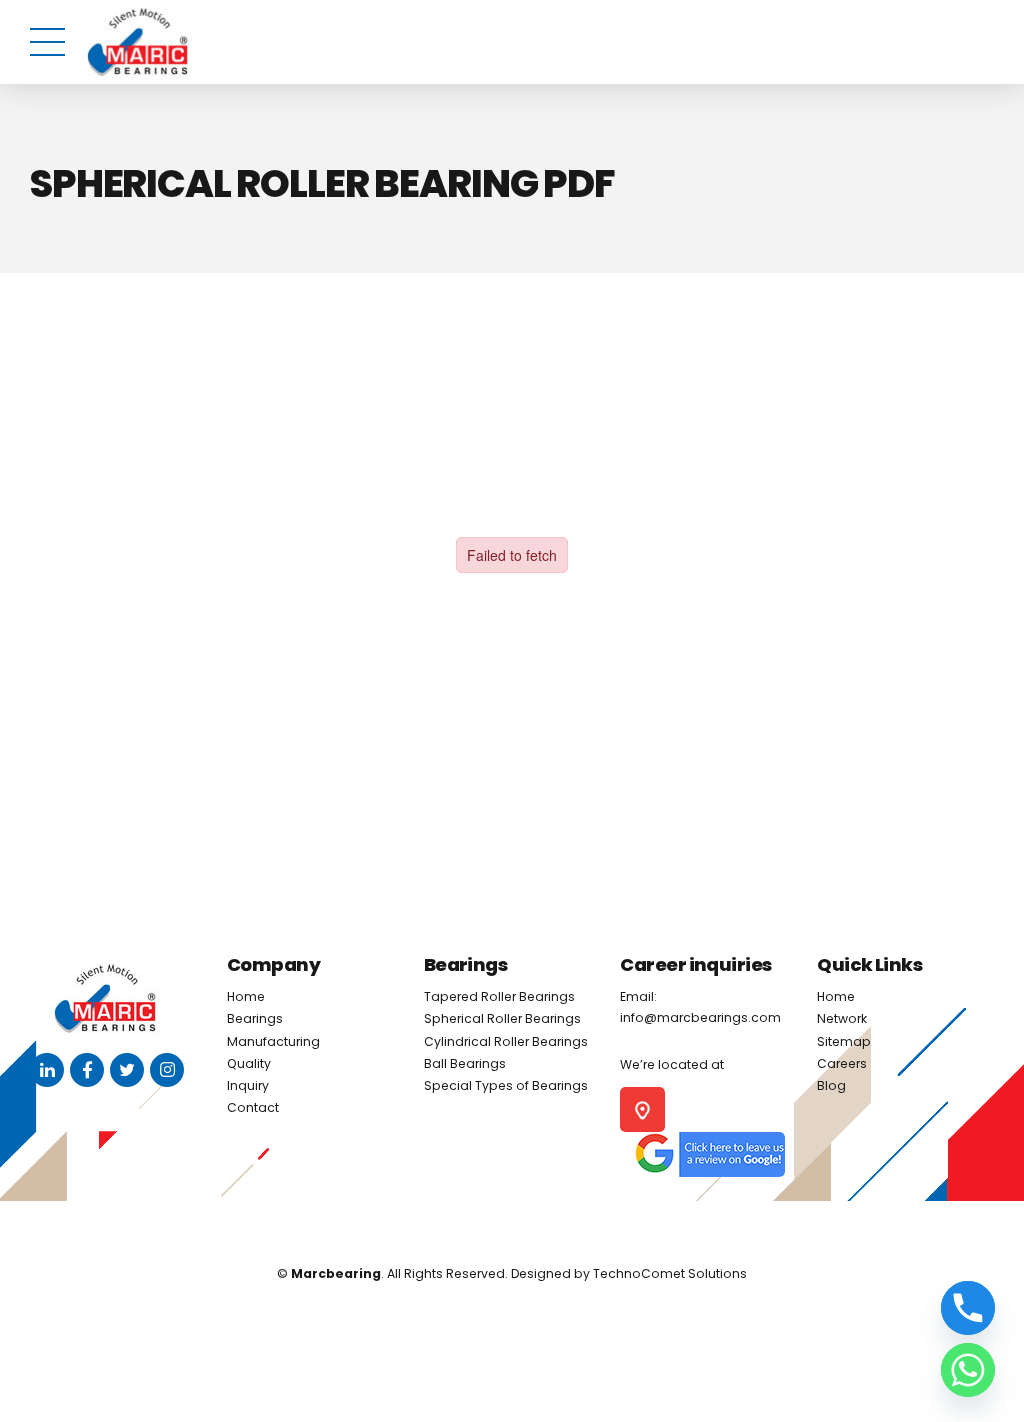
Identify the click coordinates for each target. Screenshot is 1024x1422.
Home (246, 996)
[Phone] (968, 1308)
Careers (842, 1063)
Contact (253, 1107)
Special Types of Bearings (506, 1085)
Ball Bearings (465, 1063)
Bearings (255, 1018)
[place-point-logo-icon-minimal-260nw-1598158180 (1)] (642, 1109)
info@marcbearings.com (700, 1017)
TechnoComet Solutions (670, 1273)
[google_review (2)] (709, 1154)
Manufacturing (273, 1041)
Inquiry (248, 1085)
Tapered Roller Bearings (499, 996)
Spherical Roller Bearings (502, 1018)
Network (842, 1018)
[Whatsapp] (968, 1370)
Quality (249, 1063)
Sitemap (844, 1041)
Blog (831, 1085)
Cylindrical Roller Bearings (506, 1041)
